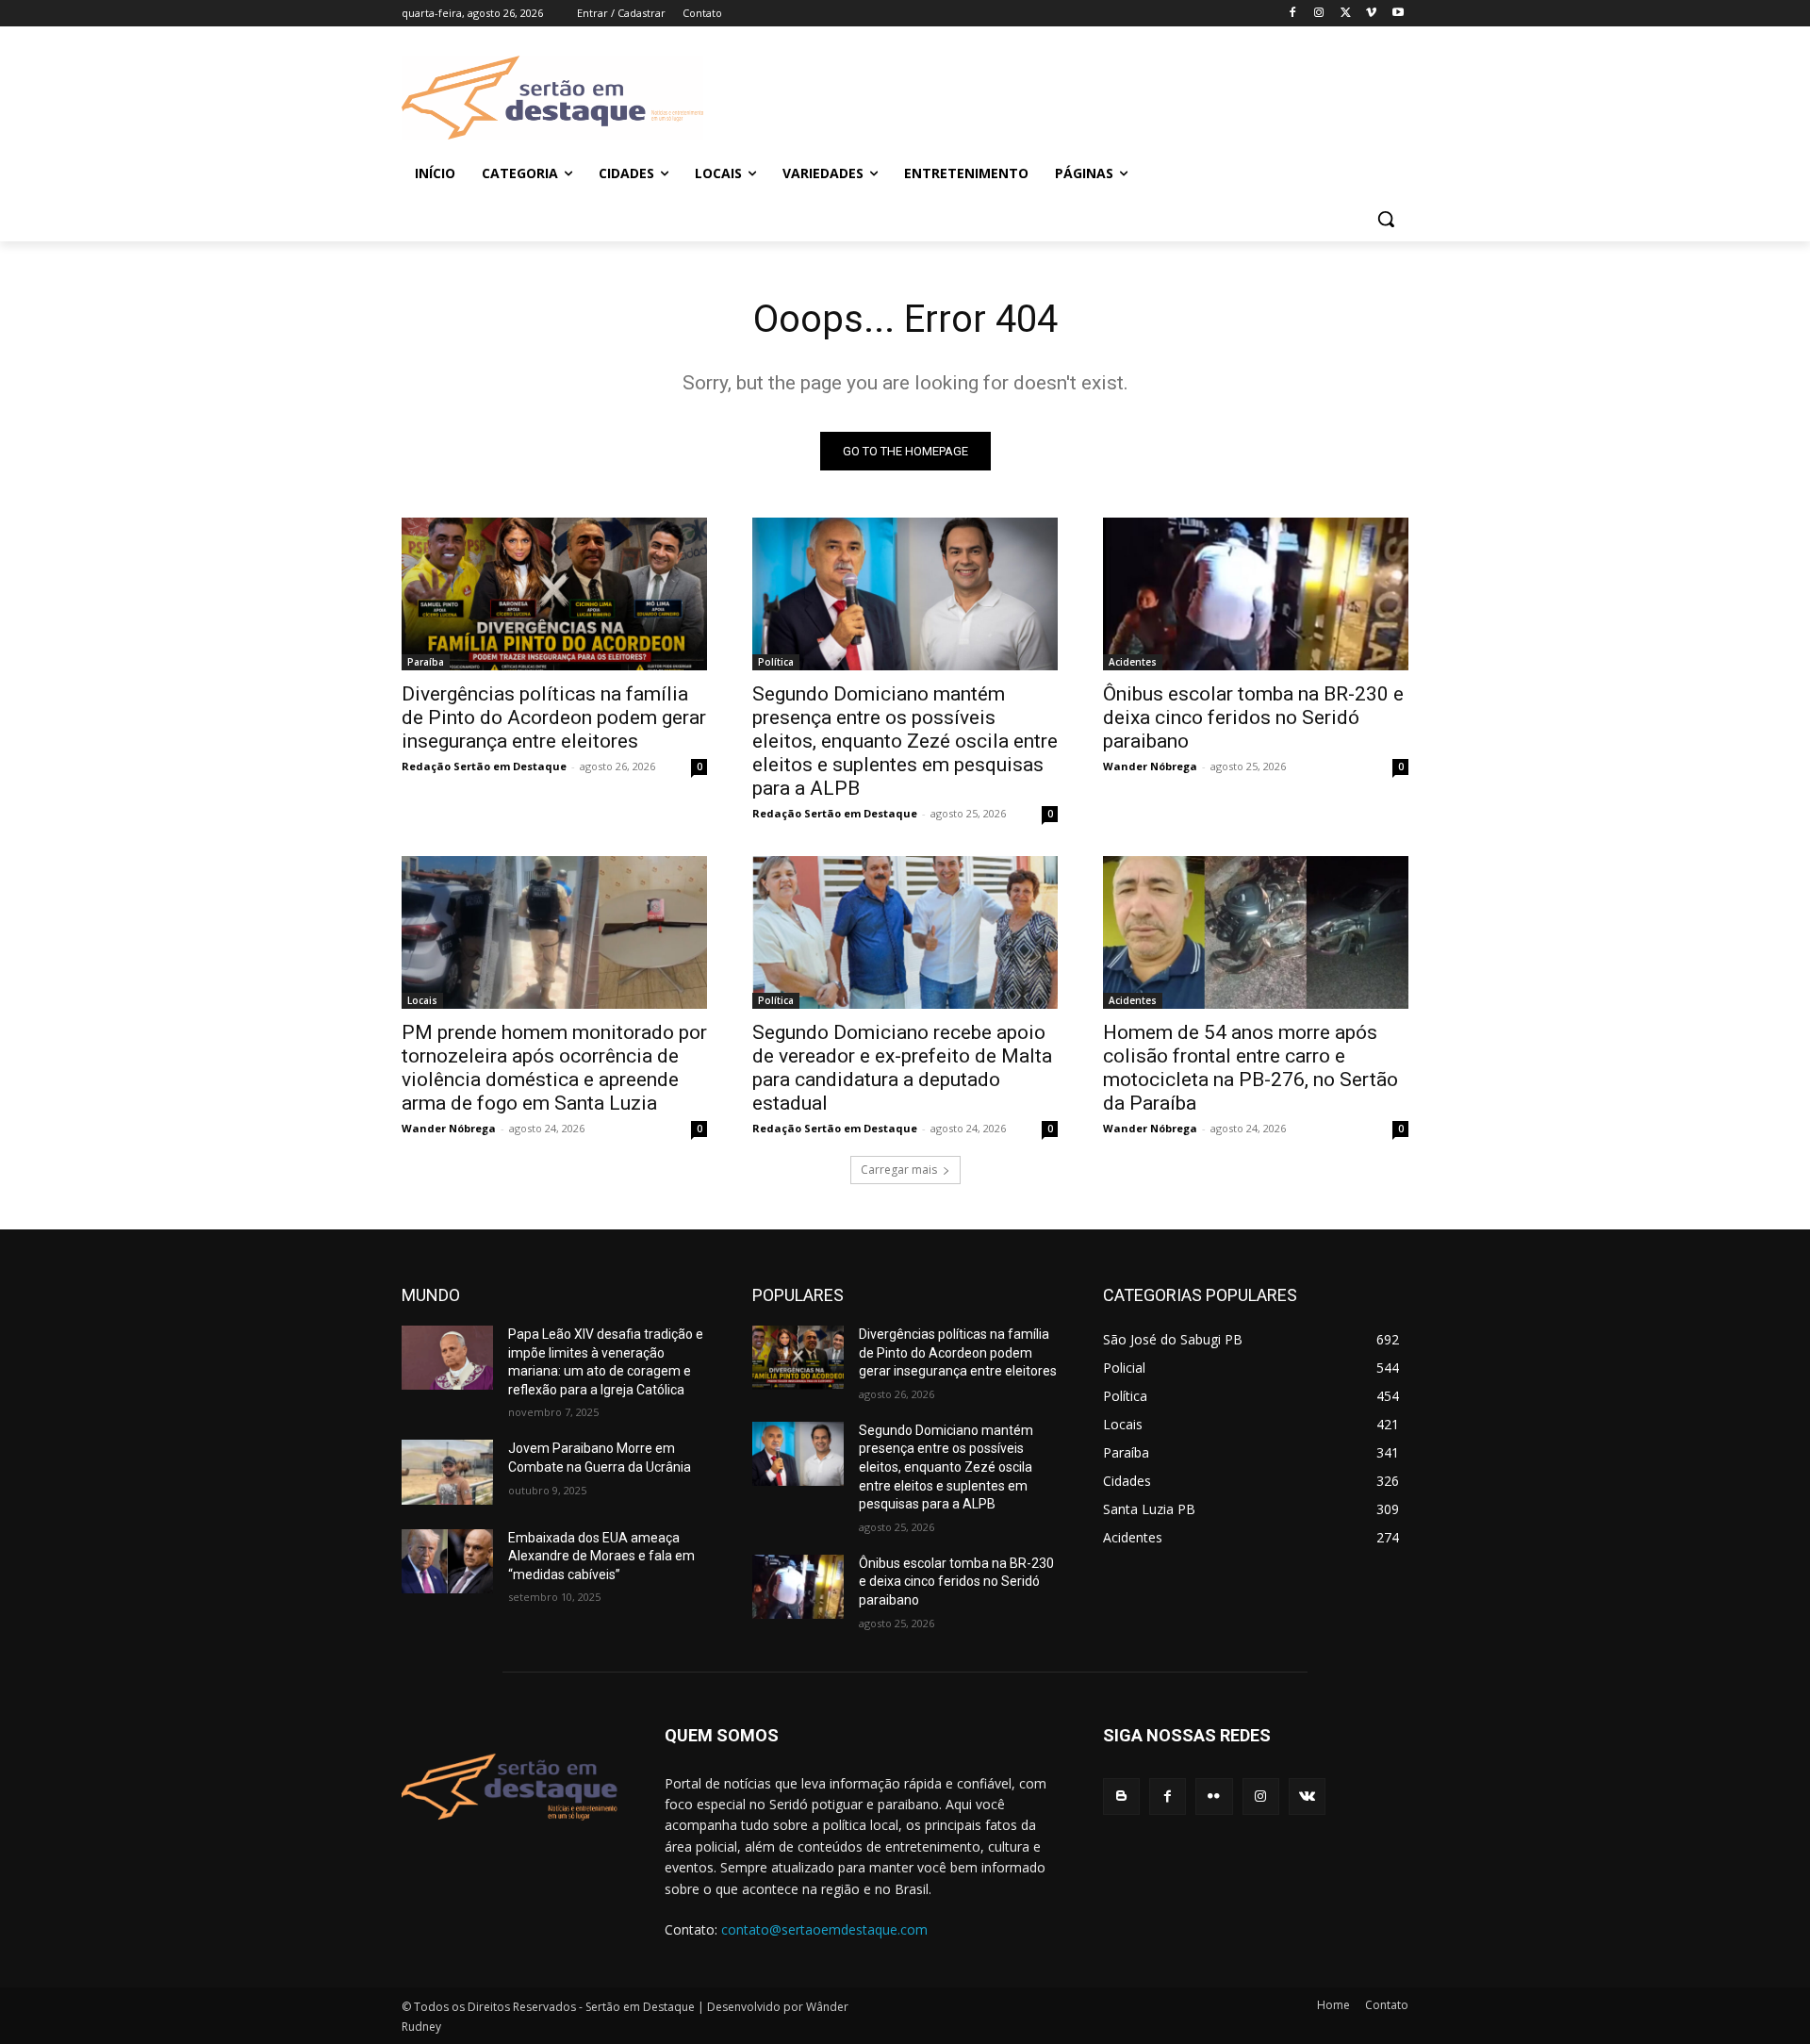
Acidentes (1133, 662)
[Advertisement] (1056, 95)
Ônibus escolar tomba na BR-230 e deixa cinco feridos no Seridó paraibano (1253, 717)
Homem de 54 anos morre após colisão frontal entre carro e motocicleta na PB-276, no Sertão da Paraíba (1251, 1068)
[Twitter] (1346, 14)
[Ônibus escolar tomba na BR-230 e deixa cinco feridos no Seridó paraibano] (1256, 594)
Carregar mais (899, 1170)
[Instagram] (1319, 14)
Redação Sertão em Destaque (484, 766)
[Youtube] (1398, 14)
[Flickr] (1214, 1797)
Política (776, 662)
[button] (1386, 219)
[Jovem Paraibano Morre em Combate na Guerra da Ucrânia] (447, 1472)
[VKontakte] (1307, 1797)
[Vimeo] (1371, 14)
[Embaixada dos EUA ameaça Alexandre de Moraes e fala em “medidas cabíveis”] (447, 1561)
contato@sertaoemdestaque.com (824, 1929)
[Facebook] (1293, 14)
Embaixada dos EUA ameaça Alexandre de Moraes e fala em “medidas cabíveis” (601, 1556)
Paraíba (426, 662)
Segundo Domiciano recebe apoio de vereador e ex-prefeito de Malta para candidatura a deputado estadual (902, 1068)
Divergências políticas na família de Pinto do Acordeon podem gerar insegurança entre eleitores (554, 717)
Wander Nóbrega (1150, 766)
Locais (422, 1000)
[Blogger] (1121, 1797)
